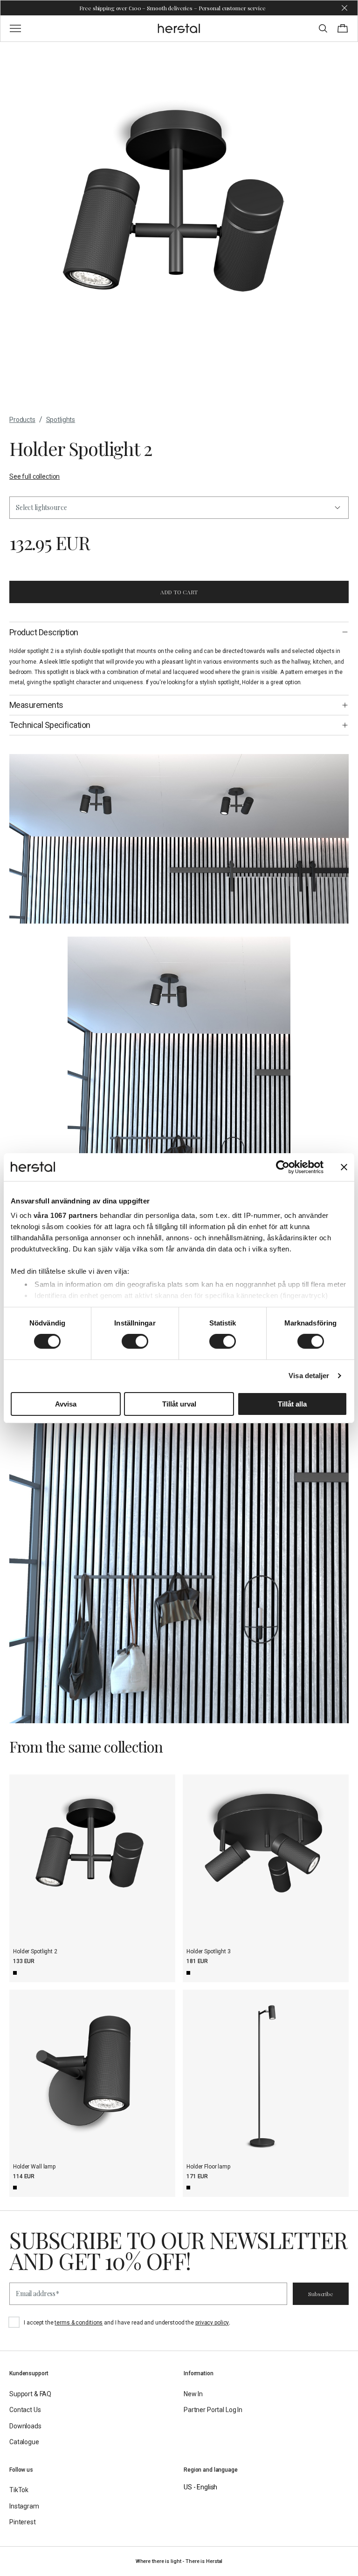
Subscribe (321, 2294)
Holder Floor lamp (208, 2167)
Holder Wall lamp (34, 2167)
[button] (179, 508)
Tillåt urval (179, 1404)
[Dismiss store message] (344, 8)
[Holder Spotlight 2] (92, 1857)
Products (22, 420)
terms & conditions (79, 2323)
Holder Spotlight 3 (209, 1951)
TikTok (19, 2490)
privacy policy (212, 2323)
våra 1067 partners (66, 1215)
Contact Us (25, 2410)
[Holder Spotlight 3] (266, 1857)
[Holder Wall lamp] (92, 2073)
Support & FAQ (30, 2394)
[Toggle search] (323, 28)
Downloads (25, 2426)
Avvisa (66, 1404)
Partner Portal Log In (213, 2410)
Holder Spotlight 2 (35, 1951)
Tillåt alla (292, 1404)
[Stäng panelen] (344, 1167)
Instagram (24, 2506)
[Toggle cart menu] (343, 28)
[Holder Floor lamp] (266, 2073)
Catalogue (24, 2442)
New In (193, 2394)
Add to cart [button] (179, 592)
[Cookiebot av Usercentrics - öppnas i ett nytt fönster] (283, 1167)
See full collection (34, 476)
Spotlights (61, 420)
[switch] (135, 1341)
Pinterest (23, 2522)
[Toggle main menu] (15, 28)
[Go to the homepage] (179, 28)
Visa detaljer (309, 1376)
